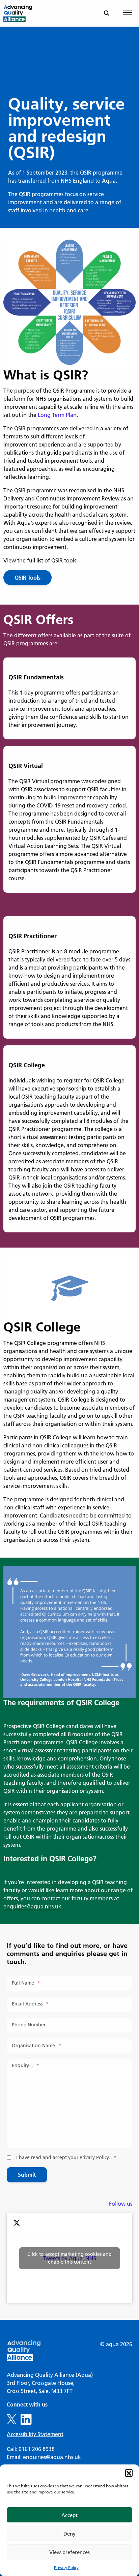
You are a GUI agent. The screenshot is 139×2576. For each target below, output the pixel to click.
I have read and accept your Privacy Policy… (66, 2157)
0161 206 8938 (37, 2449)
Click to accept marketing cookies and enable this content (69, 2258)
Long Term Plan (57, 415)
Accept (69, 2515)
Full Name (26, 1983)
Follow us (121, 2203)
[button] (129, 2473)
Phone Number (29, 2025)
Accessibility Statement (35, 2434)
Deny (69, 2534)
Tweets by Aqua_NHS (69, 2258)
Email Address (30, 2004)
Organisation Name (36, 2046)
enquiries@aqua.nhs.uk (32, 1906)
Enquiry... (25, 2065)
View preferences (69, 2552)
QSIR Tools (27, 577)
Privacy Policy (66, 2567)
